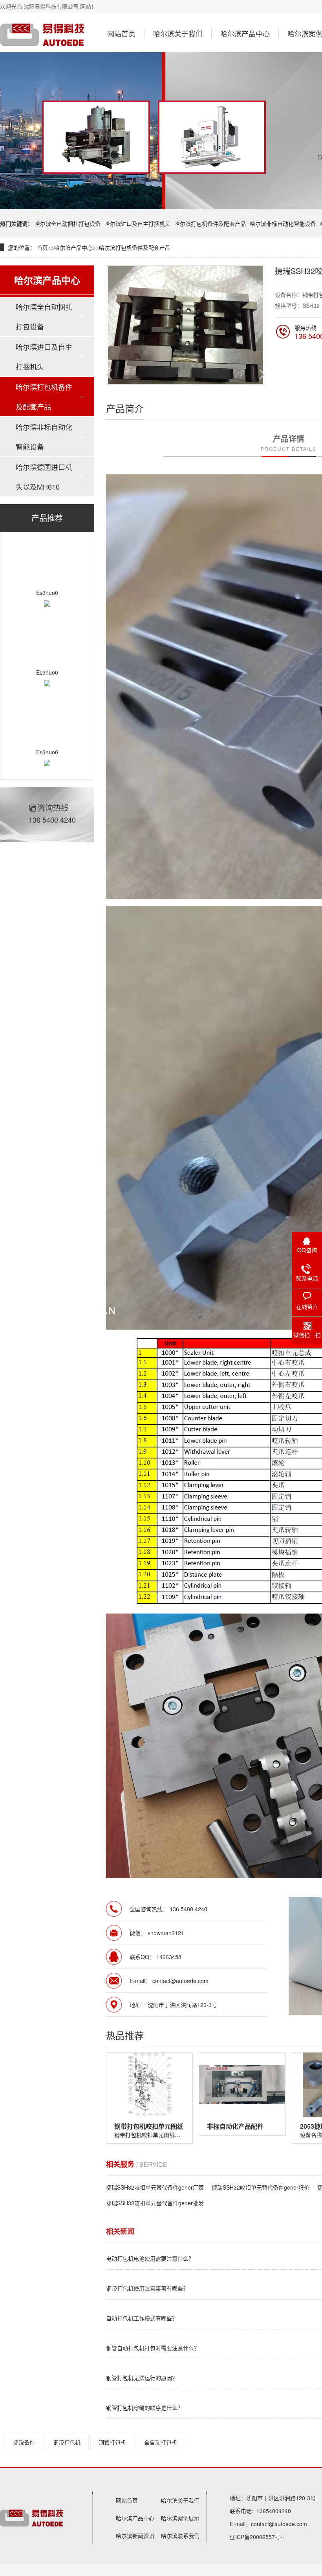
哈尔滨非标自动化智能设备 (283, 223)
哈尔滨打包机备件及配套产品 (210, 223)
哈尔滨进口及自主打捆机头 (137, 223)
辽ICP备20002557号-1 (258, 2537)
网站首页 (121, 33)
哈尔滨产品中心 (245, 33)
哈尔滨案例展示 (180, 2518)
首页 (42, 247)
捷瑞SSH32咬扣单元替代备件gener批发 (155, 2203)
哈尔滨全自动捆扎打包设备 (68, 223)
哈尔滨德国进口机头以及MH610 (44, 477)
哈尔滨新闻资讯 (135, 2536)
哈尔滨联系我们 (180, 2536)
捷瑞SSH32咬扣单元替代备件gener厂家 (155, 2187)
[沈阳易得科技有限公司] (43, 35)
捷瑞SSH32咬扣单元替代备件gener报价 (261, 2187)
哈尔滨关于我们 (178, 33)
